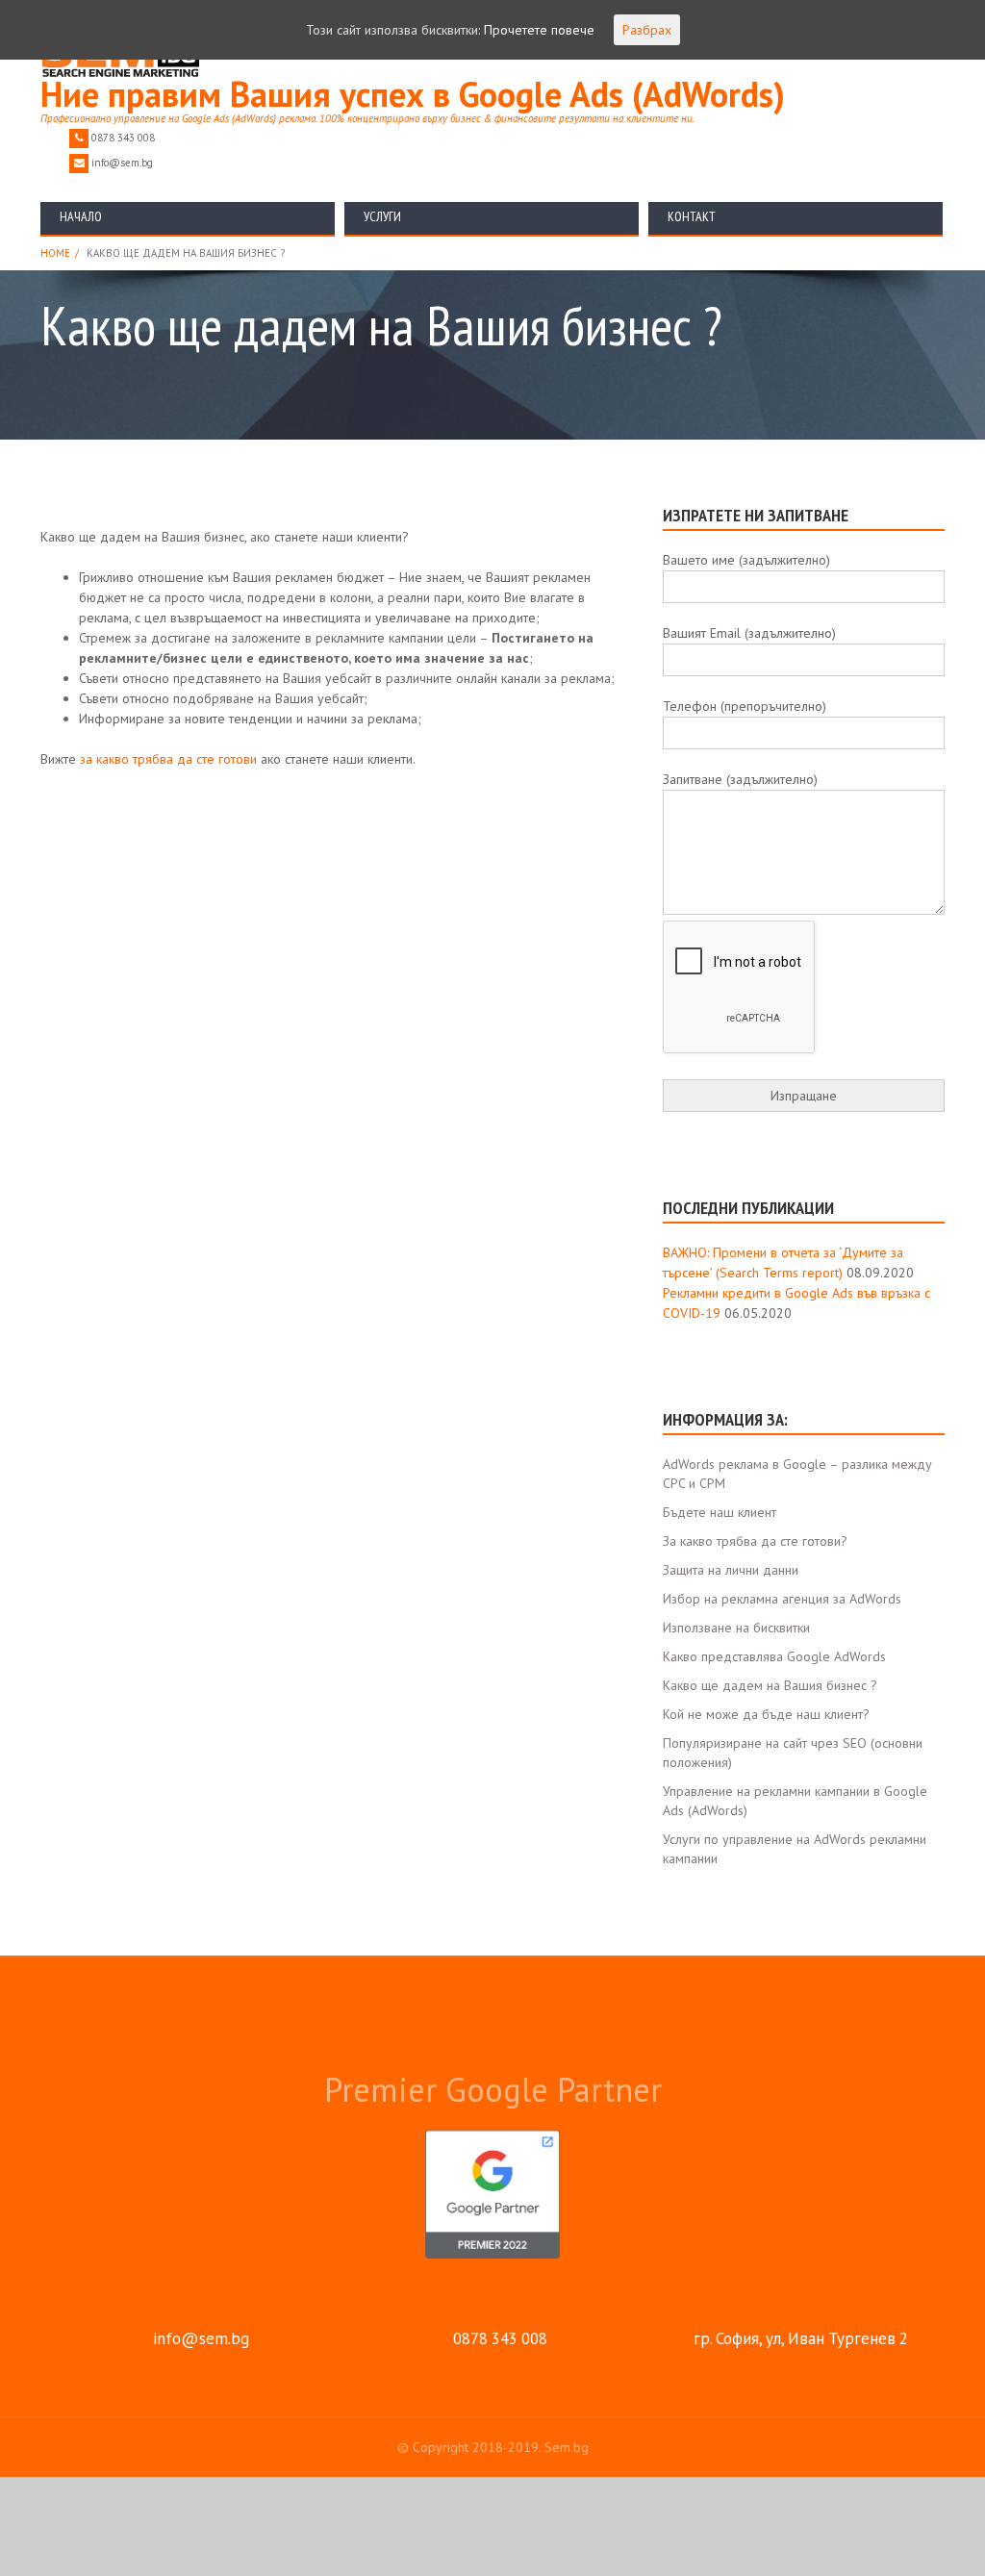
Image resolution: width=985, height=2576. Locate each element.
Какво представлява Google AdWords (774, 1656)
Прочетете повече (539, 30)
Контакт (692, 216)
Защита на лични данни (731, 1570)
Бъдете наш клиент (720, 1512)
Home (55, 253)
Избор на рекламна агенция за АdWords (782, 1599)
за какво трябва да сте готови (170, 759)
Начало (81, 216)
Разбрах (647, 30)
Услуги (382, 216)
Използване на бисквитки (736, 1628)
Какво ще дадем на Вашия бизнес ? (770, 1685)
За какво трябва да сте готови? (755, 1541)
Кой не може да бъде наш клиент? (766, 1714)
